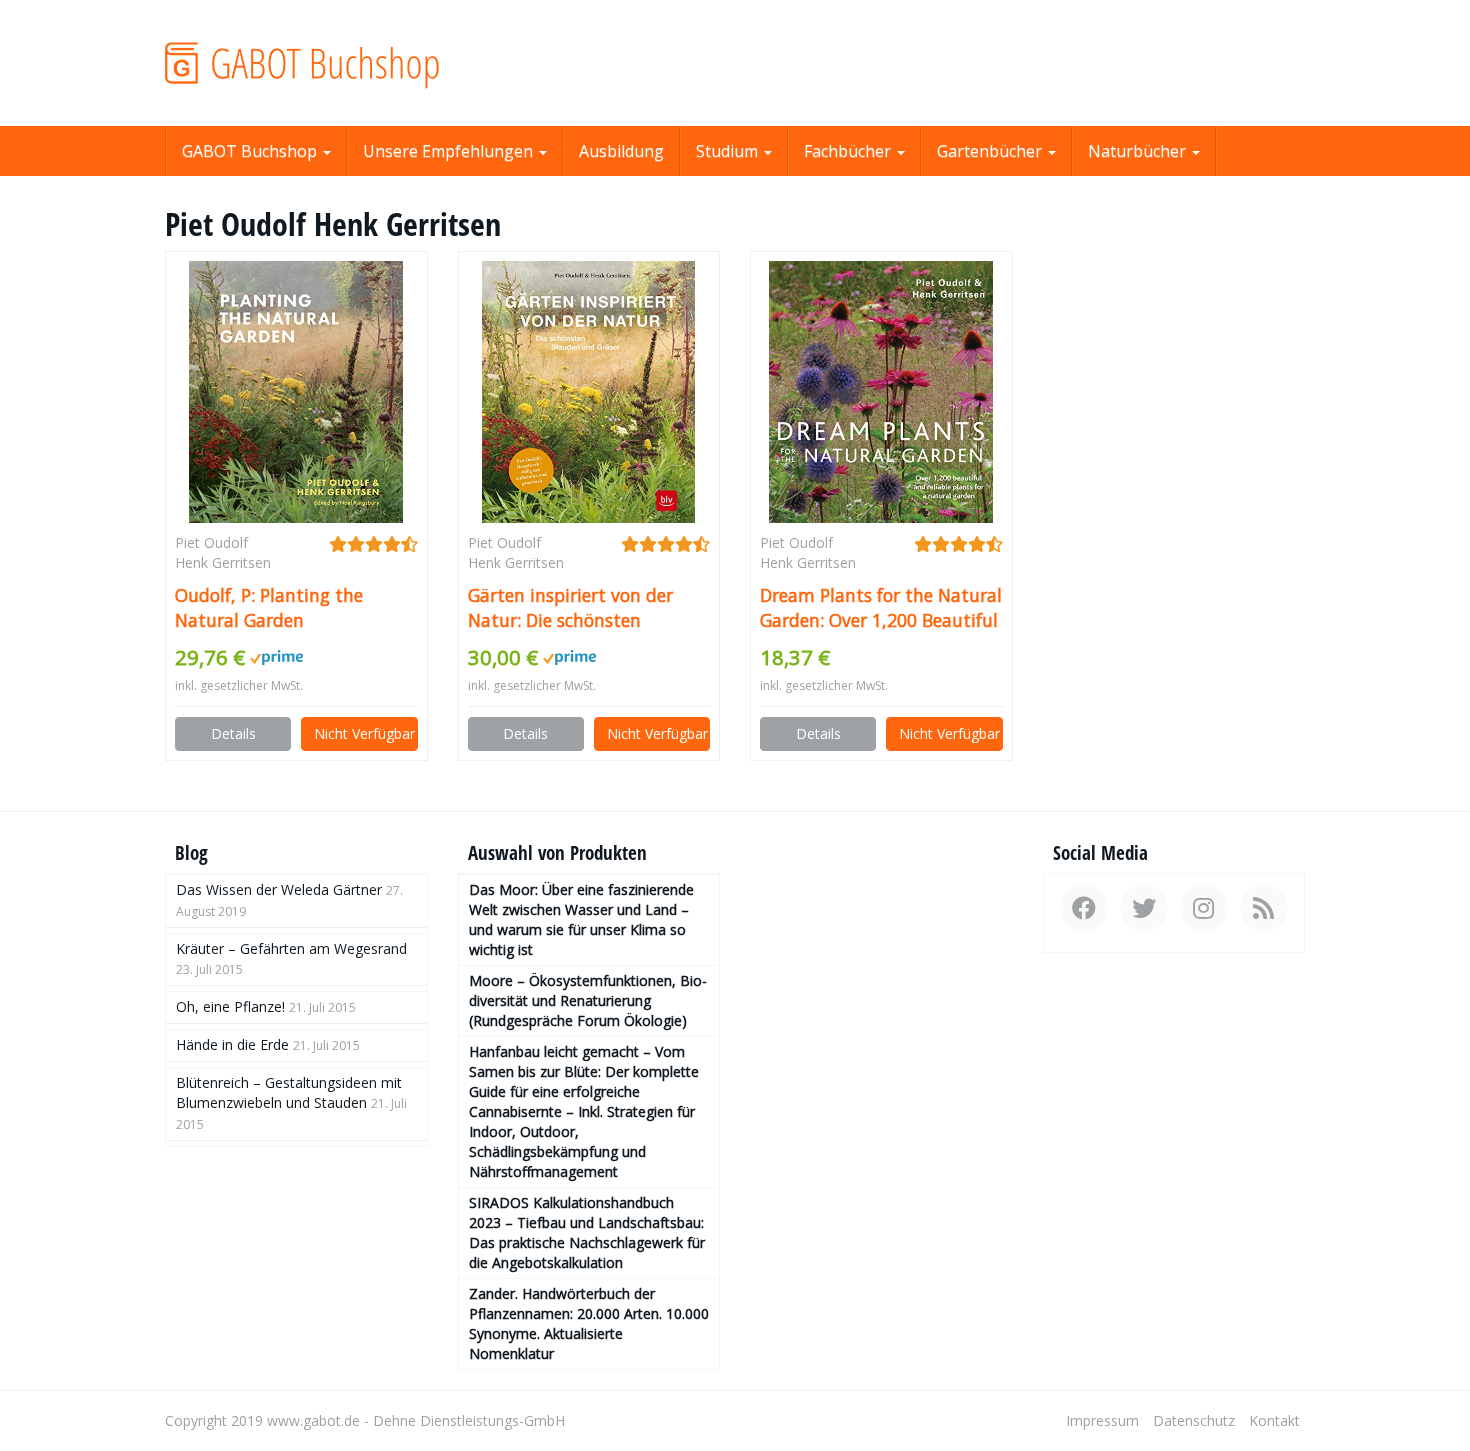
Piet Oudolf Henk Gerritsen (223, 552)
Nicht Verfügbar (364, 733)
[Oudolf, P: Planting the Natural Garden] (296, 392)
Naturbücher (1139, 151)
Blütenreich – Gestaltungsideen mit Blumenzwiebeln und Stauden (289, 1092)
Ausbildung (621, 151)
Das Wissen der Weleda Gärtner (279, 889)
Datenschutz (1194, 1420)
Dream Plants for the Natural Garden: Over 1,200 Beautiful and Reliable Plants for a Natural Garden (881, 608)
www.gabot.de (313, 1420)
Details (233, 733)
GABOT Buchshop (251, 151)
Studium (729, 151)
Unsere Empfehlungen (450, 151)
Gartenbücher (991, 151)
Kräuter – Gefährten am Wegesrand (291, 948)
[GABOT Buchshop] (345, 63)
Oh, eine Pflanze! (230, 1006)
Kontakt (1274, 1420)
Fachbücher (849, 151)
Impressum (1102, 1420)
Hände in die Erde (232, 1044)
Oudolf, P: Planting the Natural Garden (269, 607)
